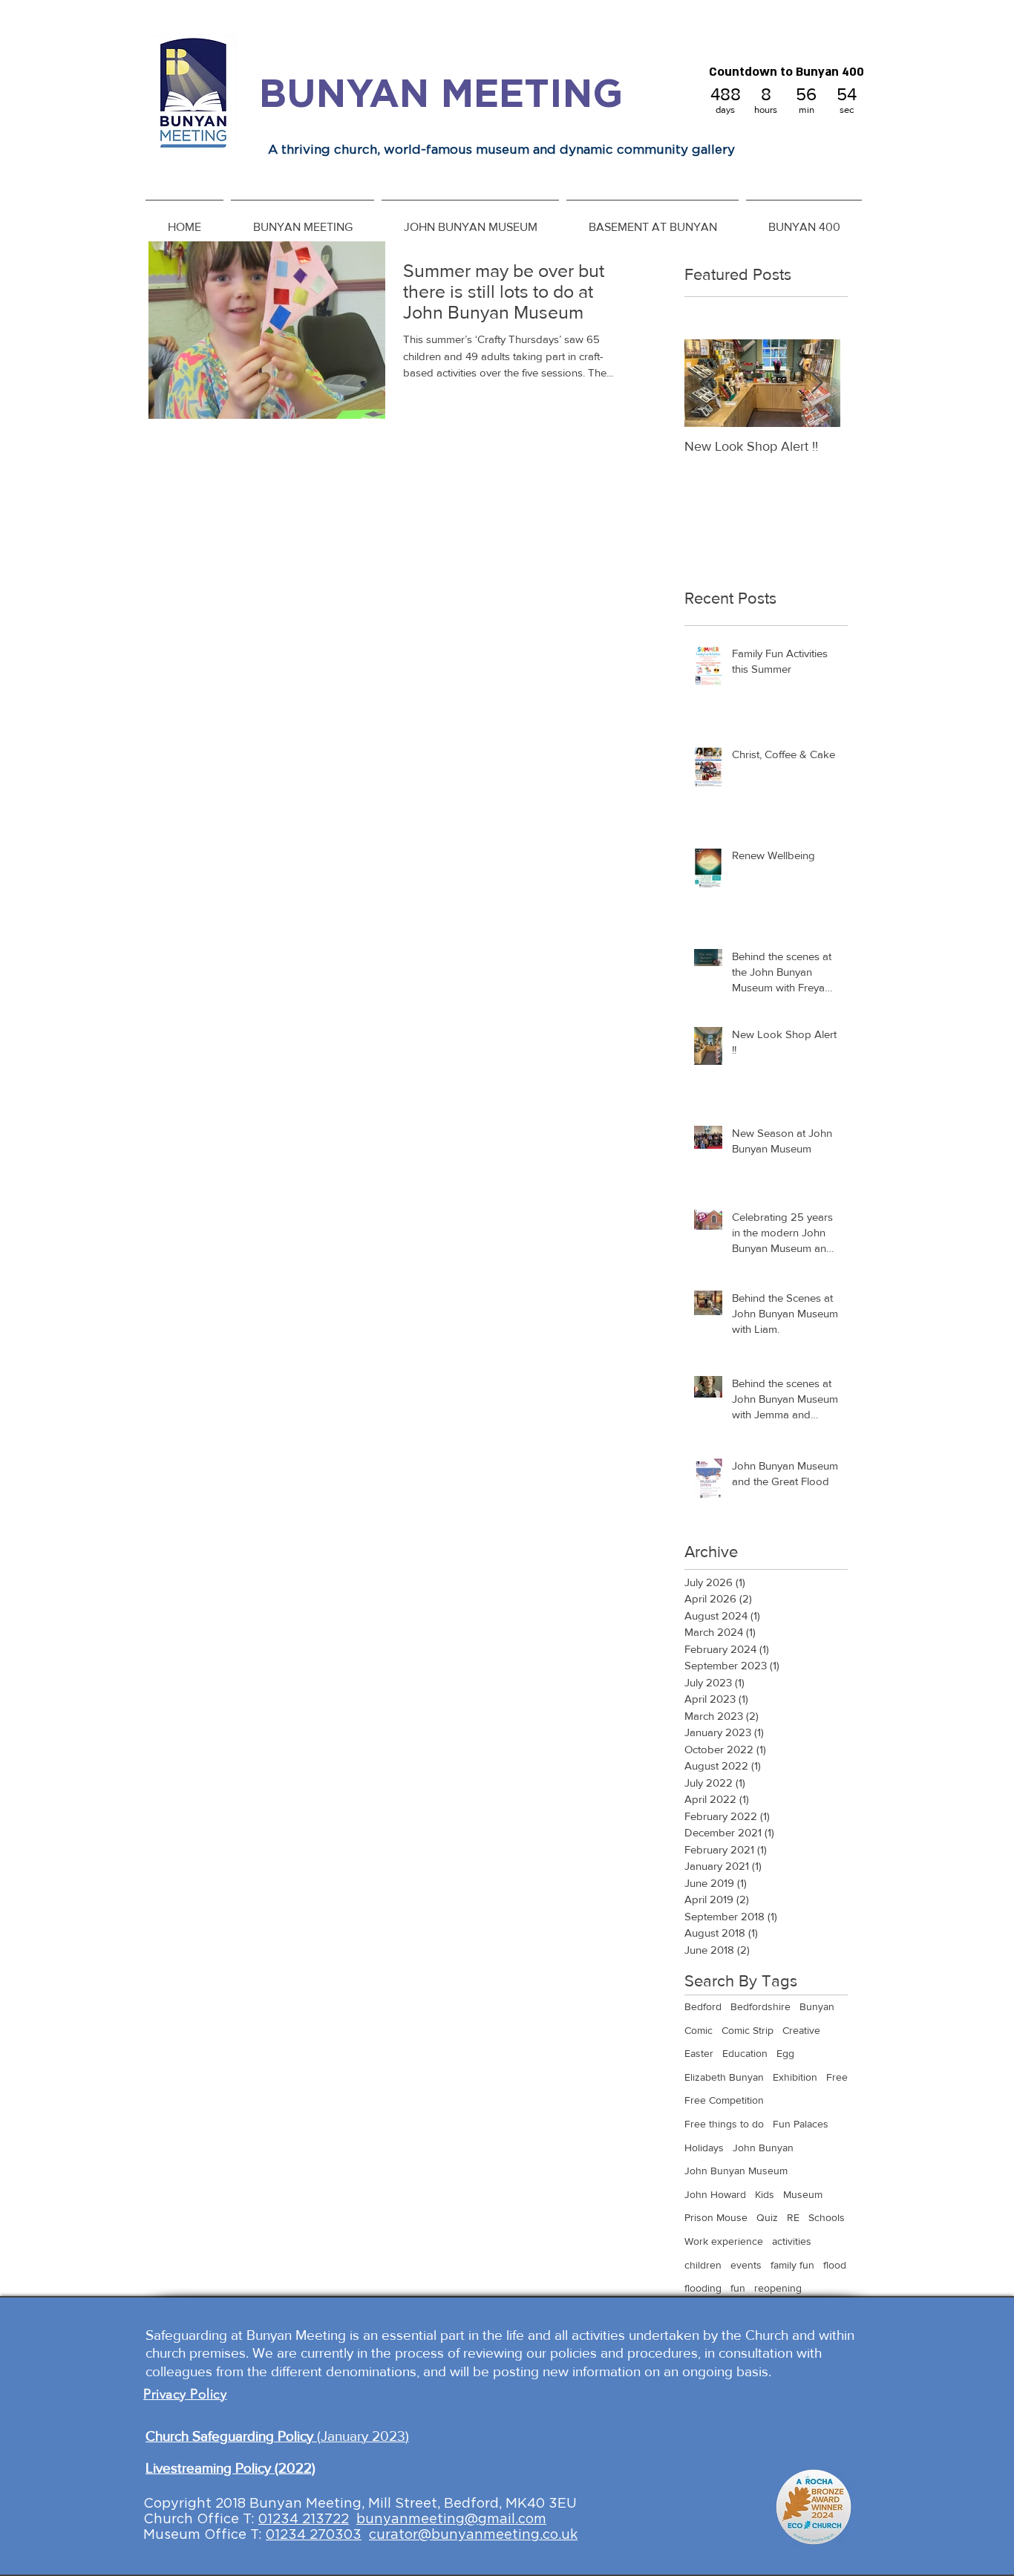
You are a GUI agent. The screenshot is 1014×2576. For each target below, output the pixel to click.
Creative (801, 2030)
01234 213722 (304, 2519)
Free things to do (724, 2124)
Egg (785, 2053)
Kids (765, 2194)
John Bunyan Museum (736, 2171)
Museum (803, 2194)
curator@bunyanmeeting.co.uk (473, 2534)
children (703, 2265)
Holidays (704, 2148)
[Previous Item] (708, 384)
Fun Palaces (801, 2124)
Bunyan (817, 2006)
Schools (827, 2217)
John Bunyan (763, 2148)
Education (745, 2053)
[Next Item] (817, 384)
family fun (792, 2265)
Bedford (703, 2006)
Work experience (724, 2241)
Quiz (767, 2217)
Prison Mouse (716, 2217)
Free (837, 2077)
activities (792, 2241)
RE (793, 2217)
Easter (699, 2053)
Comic (699, 2030)
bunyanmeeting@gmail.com (451, 2519)
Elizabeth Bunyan (724, 2077)
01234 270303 (314, 2534)
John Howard (715, 2194)
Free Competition (724, 2100)
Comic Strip (748, 2030)
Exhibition (795, 2077)
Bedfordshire (760, 2006)
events (746, 2265)
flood (835, 2265)
